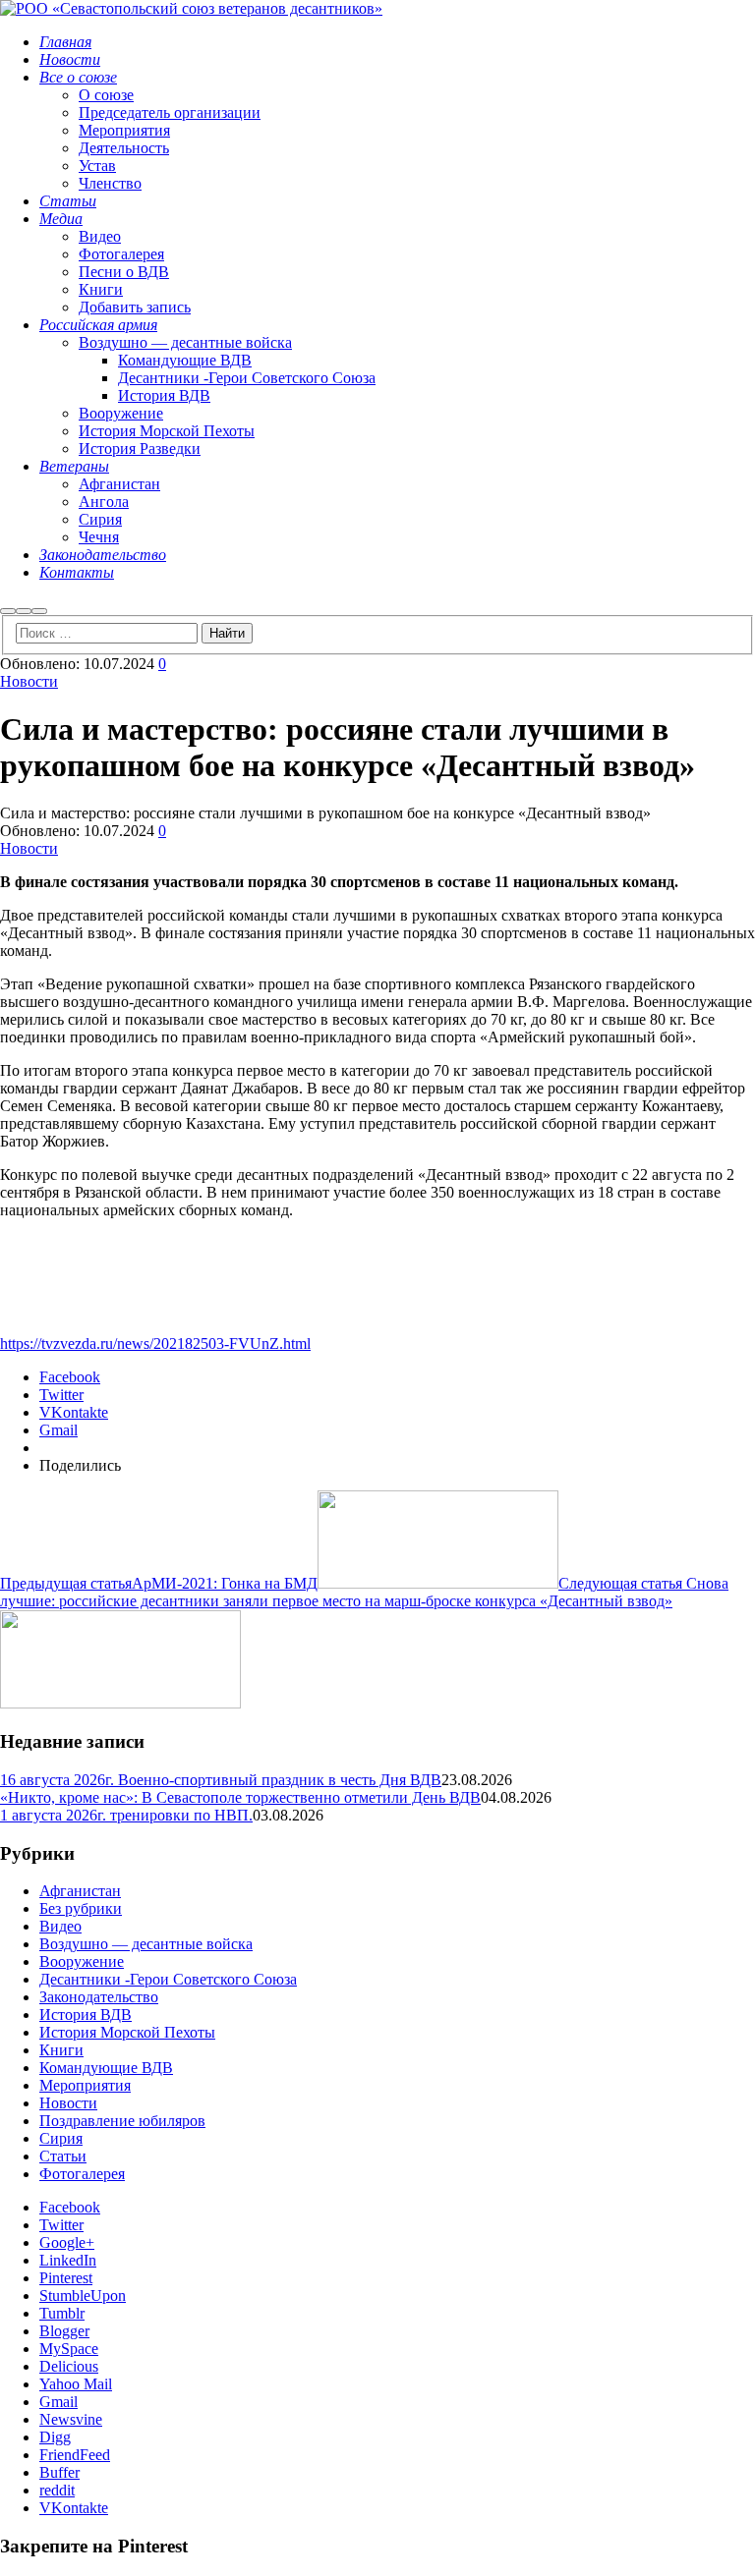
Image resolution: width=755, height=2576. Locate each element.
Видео (60, 1926)
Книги (61, 2050)
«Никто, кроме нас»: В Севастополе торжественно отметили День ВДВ (240, 1797)
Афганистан (80, 1891)
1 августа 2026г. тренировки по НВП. (126, 1815)
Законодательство (99, 1997)
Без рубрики (81, 1908)
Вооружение (82, 1961)
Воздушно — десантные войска (146, 1944)
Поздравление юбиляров (122, 2121)
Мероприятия (85, 2085)
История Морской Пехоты (127, 2032)
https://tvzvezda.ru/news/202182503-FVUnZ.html (155, 1344)
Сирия (61, 2138)
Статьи (63, 2156)
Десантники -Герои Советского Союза (168, 1979)
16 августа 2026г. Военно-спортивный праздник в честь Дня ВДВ (221, 1780)
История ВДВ (86, 2015)
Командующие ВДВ (106, 2068)
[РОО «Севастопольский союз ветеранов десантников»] (191, 8)
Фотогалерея (82, 2174)
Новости (29, 681)
